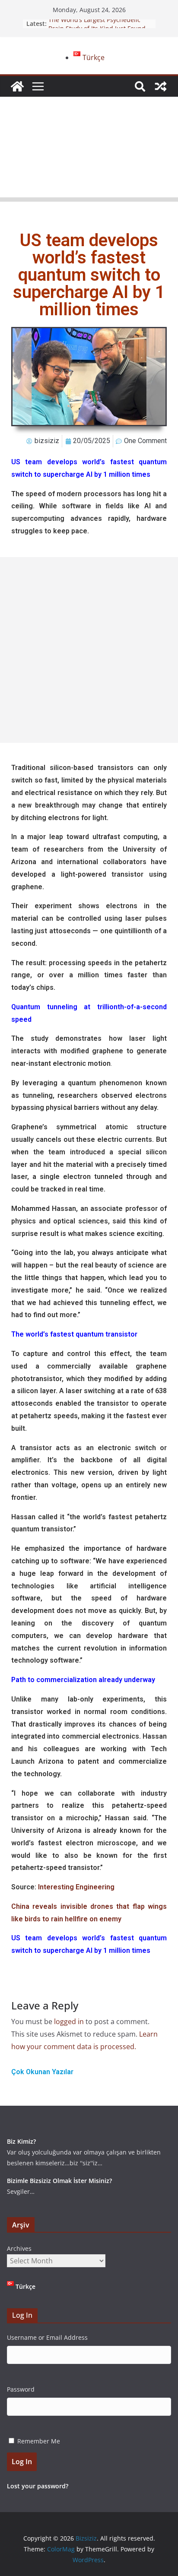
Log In (22, 2462)
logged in (69, 2022)
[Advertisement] (89, 149)
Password (21, 2389)
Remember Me (39, 2441)
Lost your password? (38, 2486)
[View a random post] (161, 86)
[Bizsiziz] (17, 86)
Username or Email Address (47, 2337)
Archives (19, 2248)
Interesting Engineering (76, 1887)
